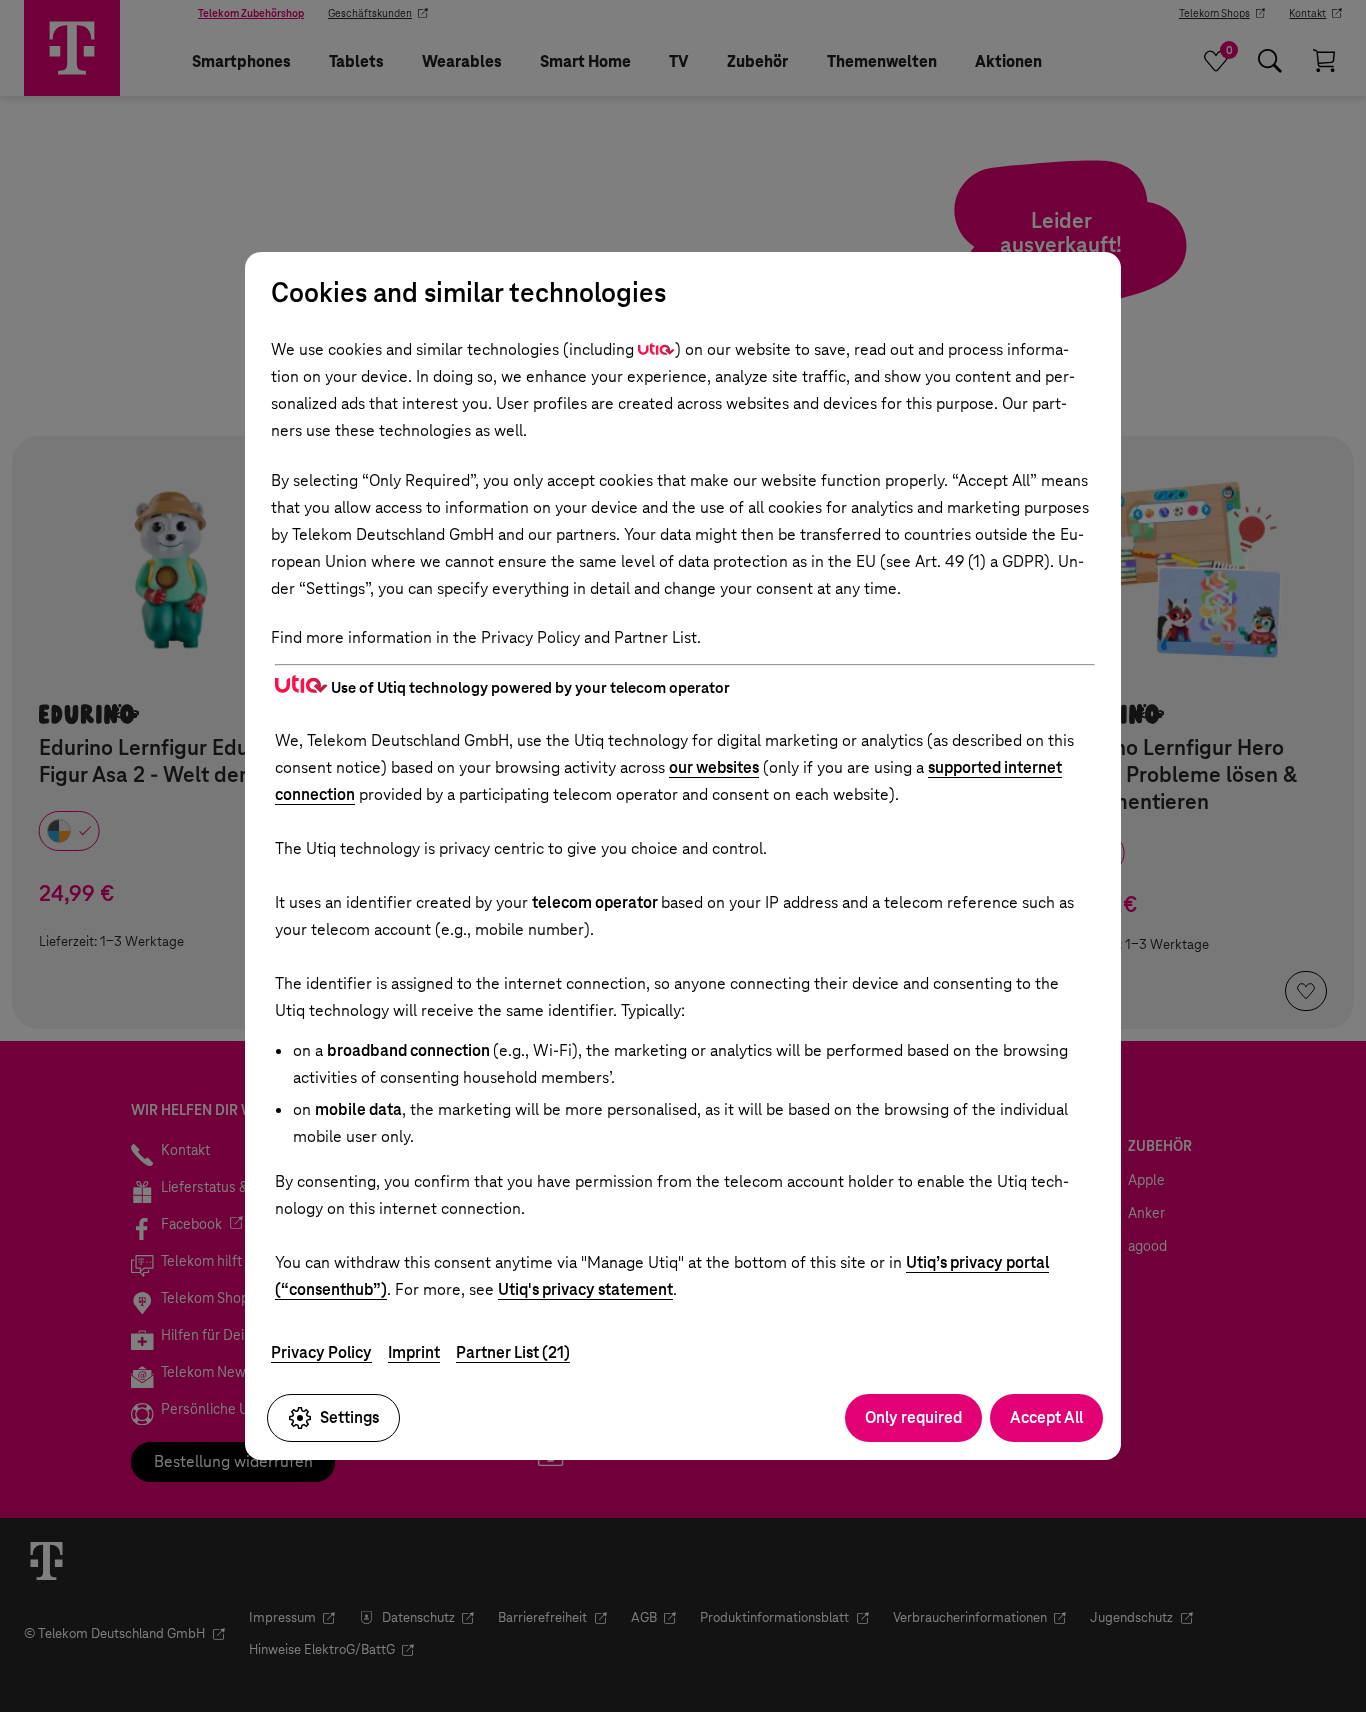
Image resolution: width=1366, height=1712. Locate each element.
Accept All (1046, 1417)
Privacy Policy (321, 1352)
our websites (714, 767)
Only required (913, 1417)
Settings (349, 1417)
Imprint (414, 1352)
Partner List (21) (513, 1352)
